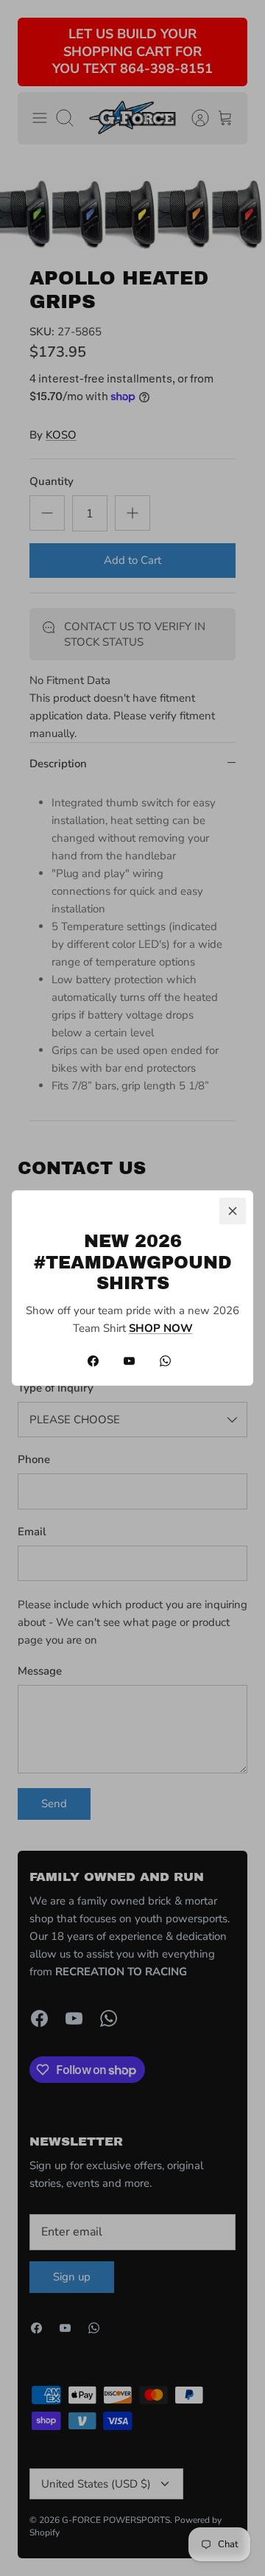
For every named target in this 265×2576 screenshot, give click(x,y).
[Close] (233, 1211)
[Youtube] (129, 1361)
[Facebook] (93, 1361)
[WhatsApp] (165, 1361)
